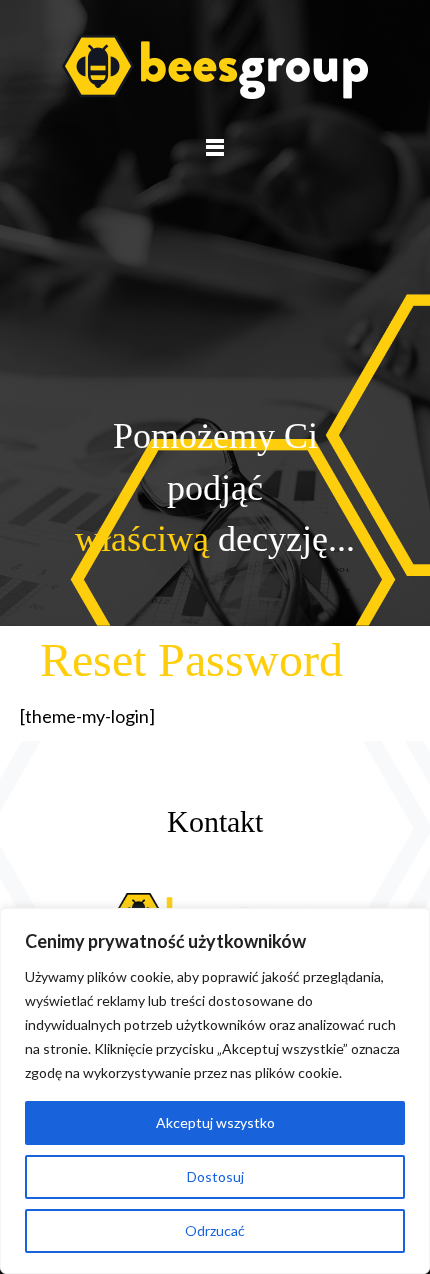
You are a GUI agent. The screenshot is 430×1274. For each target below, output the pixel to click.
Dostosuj (215, 1176)
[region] (215, 1091)
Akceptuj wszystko (215, 1122)
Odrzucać (215, 1230)
